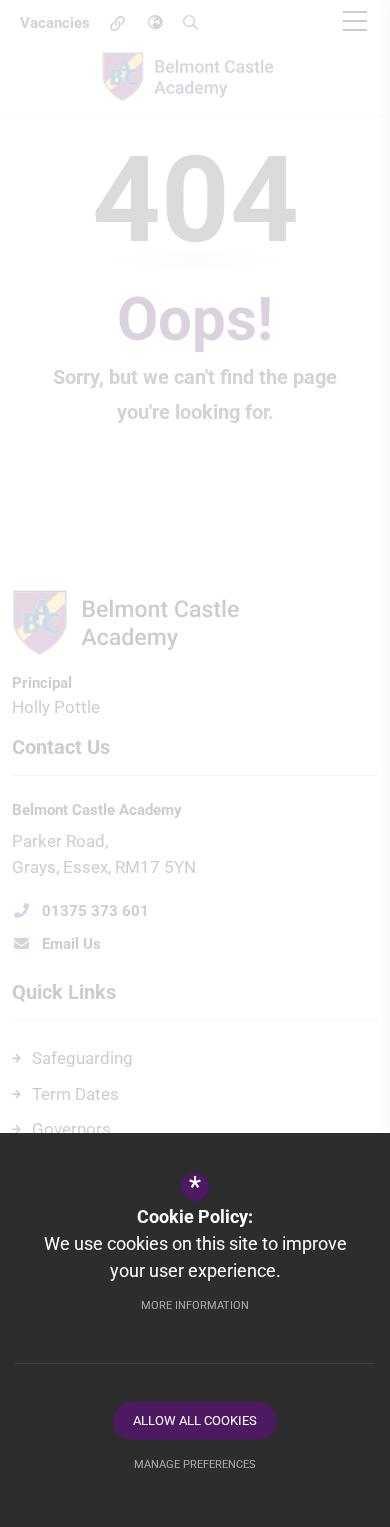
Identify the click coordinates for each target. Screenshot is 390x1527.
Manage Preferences (195, 1464)
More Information (195, 1305)
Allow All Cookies (195, 1420)
